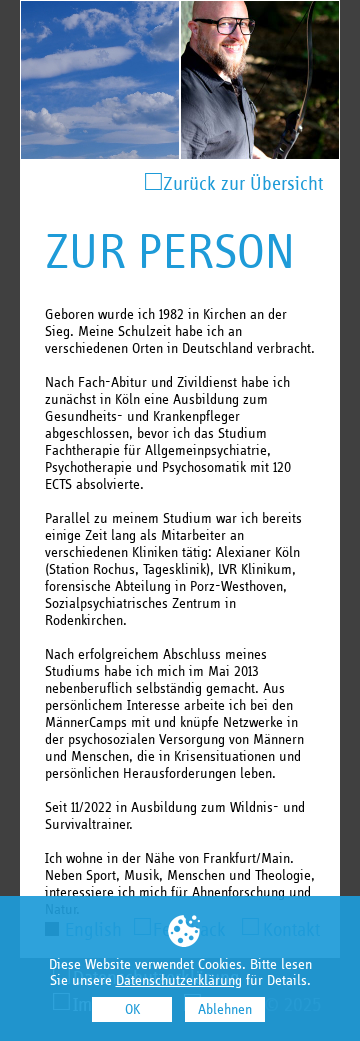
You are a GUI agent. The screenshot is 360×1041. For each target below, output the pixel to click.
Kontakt (291, 929)
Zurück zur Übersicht (243, 183)
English (93, 929)
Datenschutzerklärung (179, 980)
